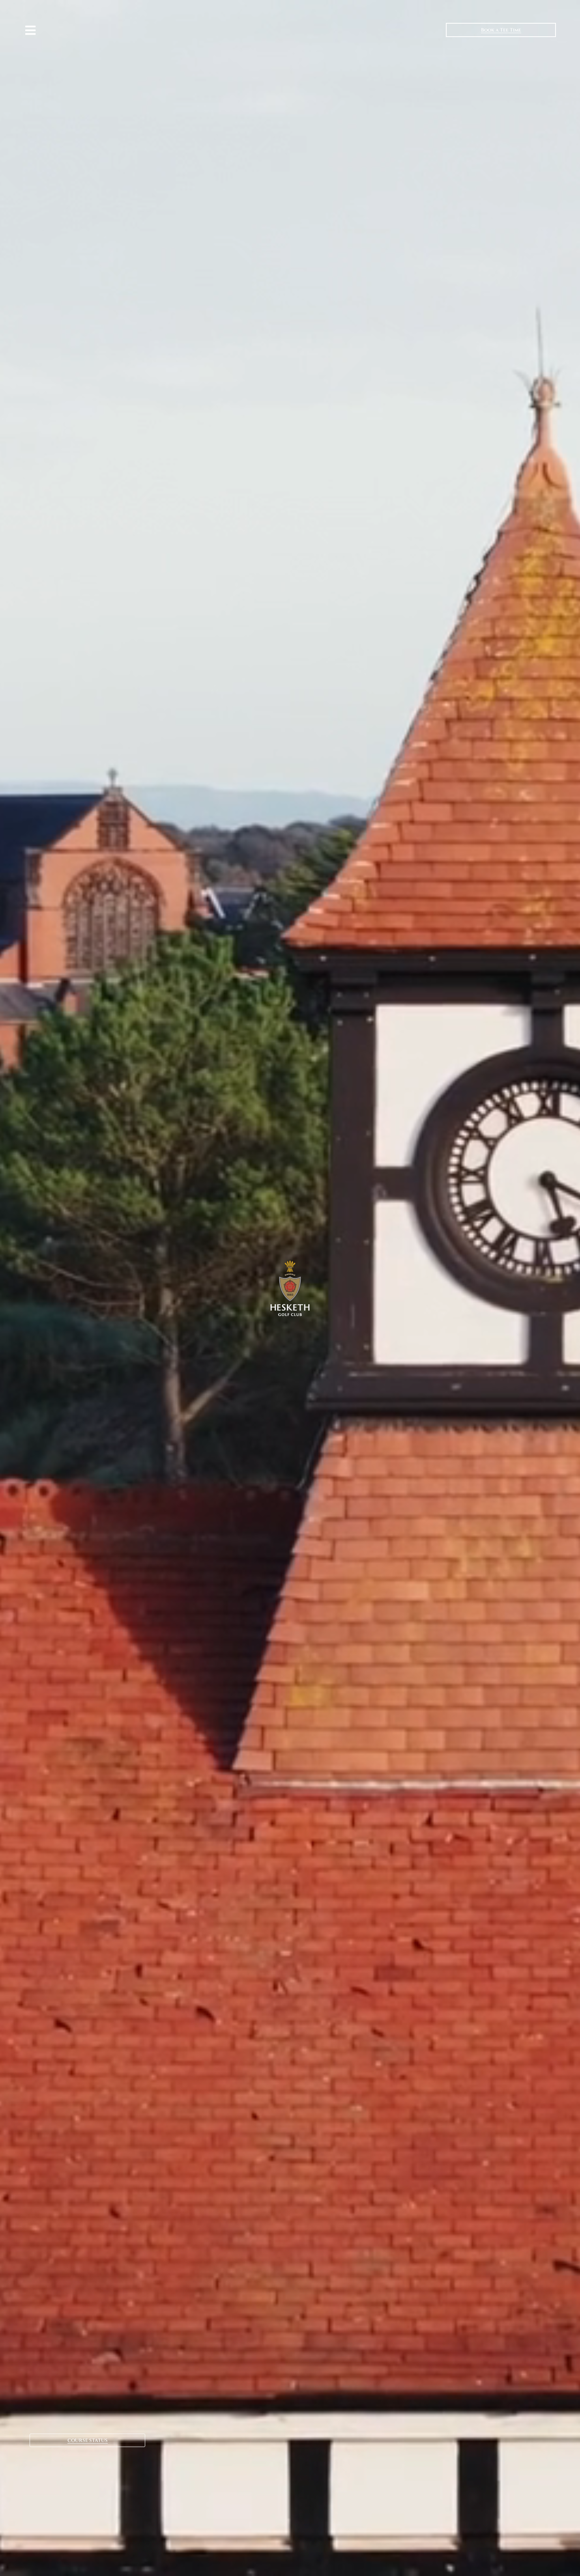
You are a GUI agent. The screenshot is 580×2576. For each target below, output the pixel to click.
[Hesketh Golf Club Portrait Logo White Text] (290, 1263)
